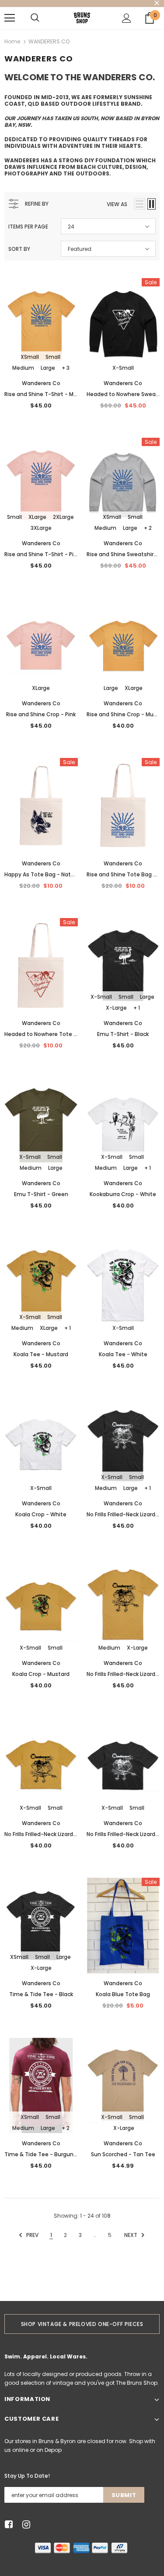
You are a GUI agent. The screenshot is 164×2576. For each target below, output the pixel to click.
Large (48, 368)
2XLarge (63, 517)
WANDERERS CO (49, 41)
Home (12, 41)
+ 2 (148, 528)
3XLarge (41, 528)
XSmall (30, 357)
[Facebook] (7, 2525)
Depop (53, 2450)
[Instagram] (25, 2525)
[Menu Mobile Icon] (10, 18)
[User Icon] (127, 18)
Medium (23, 368)
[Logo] (82, 18)
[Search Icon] (35, 18)
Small (53, 357)
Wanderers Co (41, 383)
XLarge (37, 517)
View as (117, 204)
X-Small (123, 368)
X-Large (116, 1008)
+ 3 (66, 368)
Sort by (19, 249)
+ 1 (137, 1008)
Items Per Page (28, 227)
